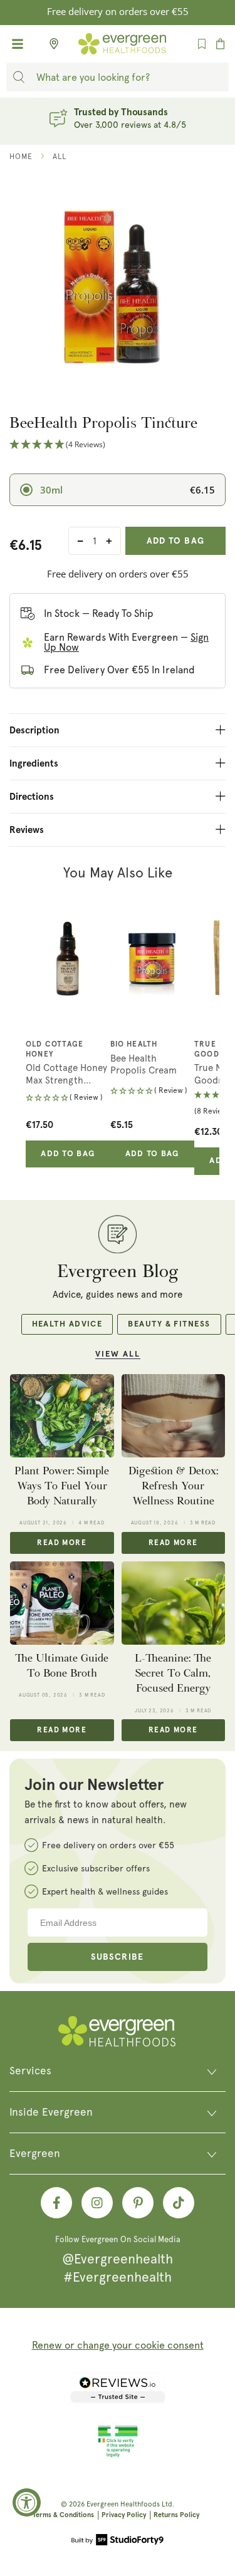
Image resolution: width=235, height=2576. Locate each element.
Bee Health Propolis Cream (144, 1065)
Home (21, 157)
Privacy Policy (124, 2515)
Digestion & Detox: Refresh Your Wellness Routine (173, 1486)
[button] (118, 445)
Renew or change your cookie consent (118, 2345)
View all (118, 1354)
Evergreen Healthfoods (123, 2504)
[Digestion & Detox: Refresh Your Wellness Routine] (174, 1415)
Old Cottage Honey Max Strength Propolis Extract (66, 1074)
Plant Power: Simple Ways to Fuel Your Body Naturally (62, 1486)
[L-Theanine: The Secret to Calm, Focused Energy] (174, 1603)
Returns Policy (176, 2515)
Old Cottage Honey (55, 1050)
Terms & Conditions (63, 2515)
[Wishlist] (202, 44)
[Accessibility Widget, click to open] (27, 2502)
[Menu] (18, 44)
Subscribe (118, 1957)
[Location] (50, 44)
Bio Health (134, 1045)
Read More (62, 1543)
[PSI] (118, 2455)
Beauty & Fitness (169, 1324)
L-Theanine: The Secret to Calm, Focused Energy (173, 1673)
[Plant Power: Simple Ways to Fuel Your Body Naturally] (62, 1415)
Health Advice (67, 1324)
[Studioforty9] (118, 2541)
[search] (19, 77)
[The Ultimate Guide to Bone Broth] (62, 1603)
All (60, 157)
